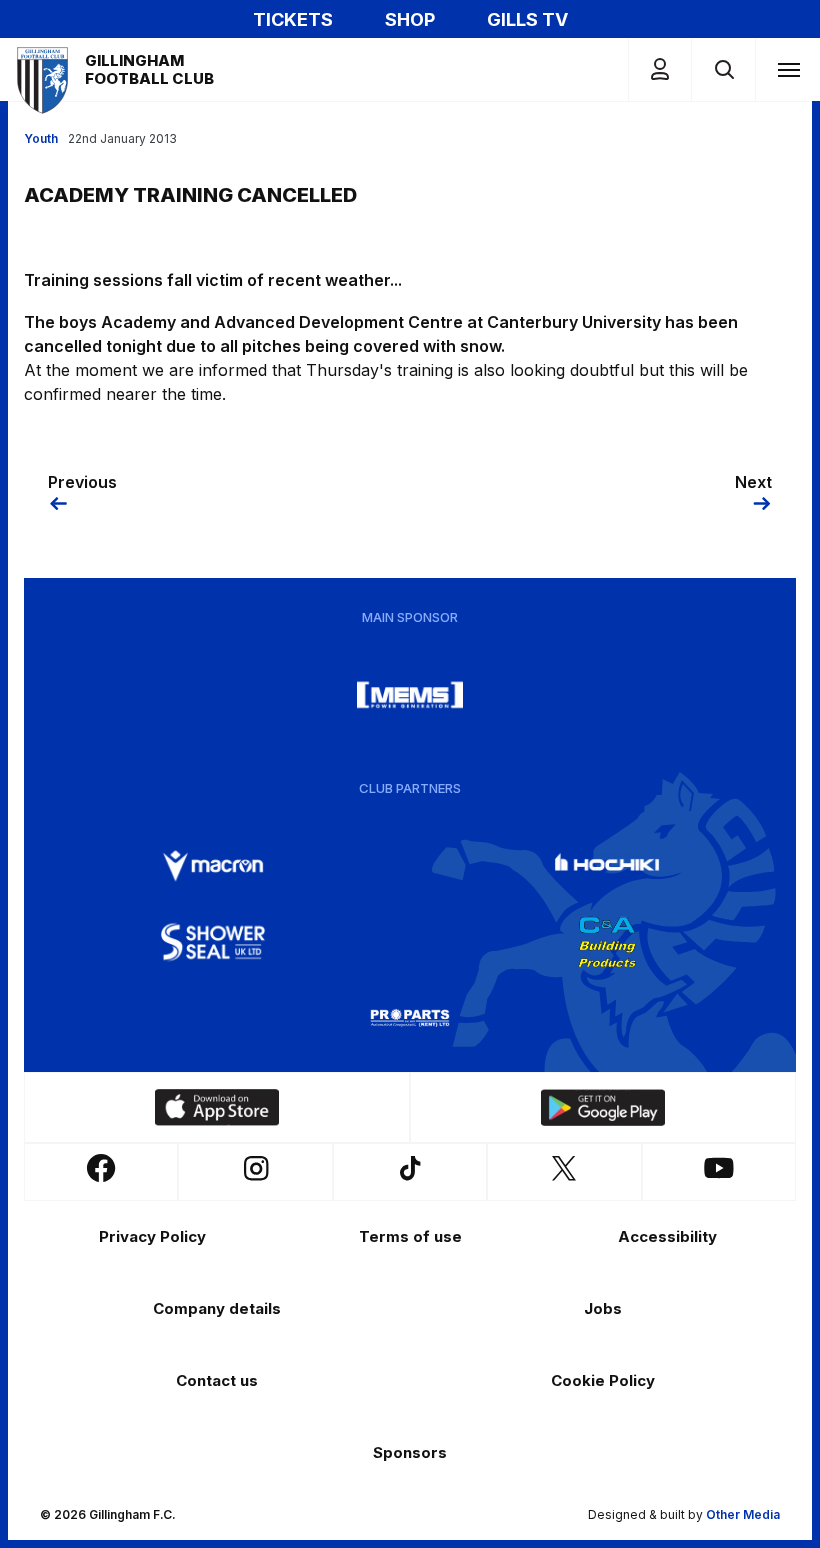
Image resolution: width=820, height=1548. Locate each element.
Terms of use (410, 1236)
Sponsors (410, 1452)
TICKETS (293, 19)
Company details (217, 1308)
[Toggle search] (723, 69)
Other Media (743, 1514)
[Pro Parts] (410, 1018)
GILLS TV (527, 19)
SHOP (410, 19)
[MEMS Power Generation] (410, 695)
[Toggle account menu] (660, 69)
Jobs (603, 1308)
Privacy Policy (152, 1236)
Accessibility (667, 1236)
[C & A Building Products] (607, 942)
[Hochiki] (607, 866)
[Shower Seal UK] (213, 942)
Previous (82, 482)
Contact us (217, 1380)
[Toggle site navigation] (788, 69)
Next (753, 482)
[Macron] (213, 866)
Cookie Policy (603, 1380)
